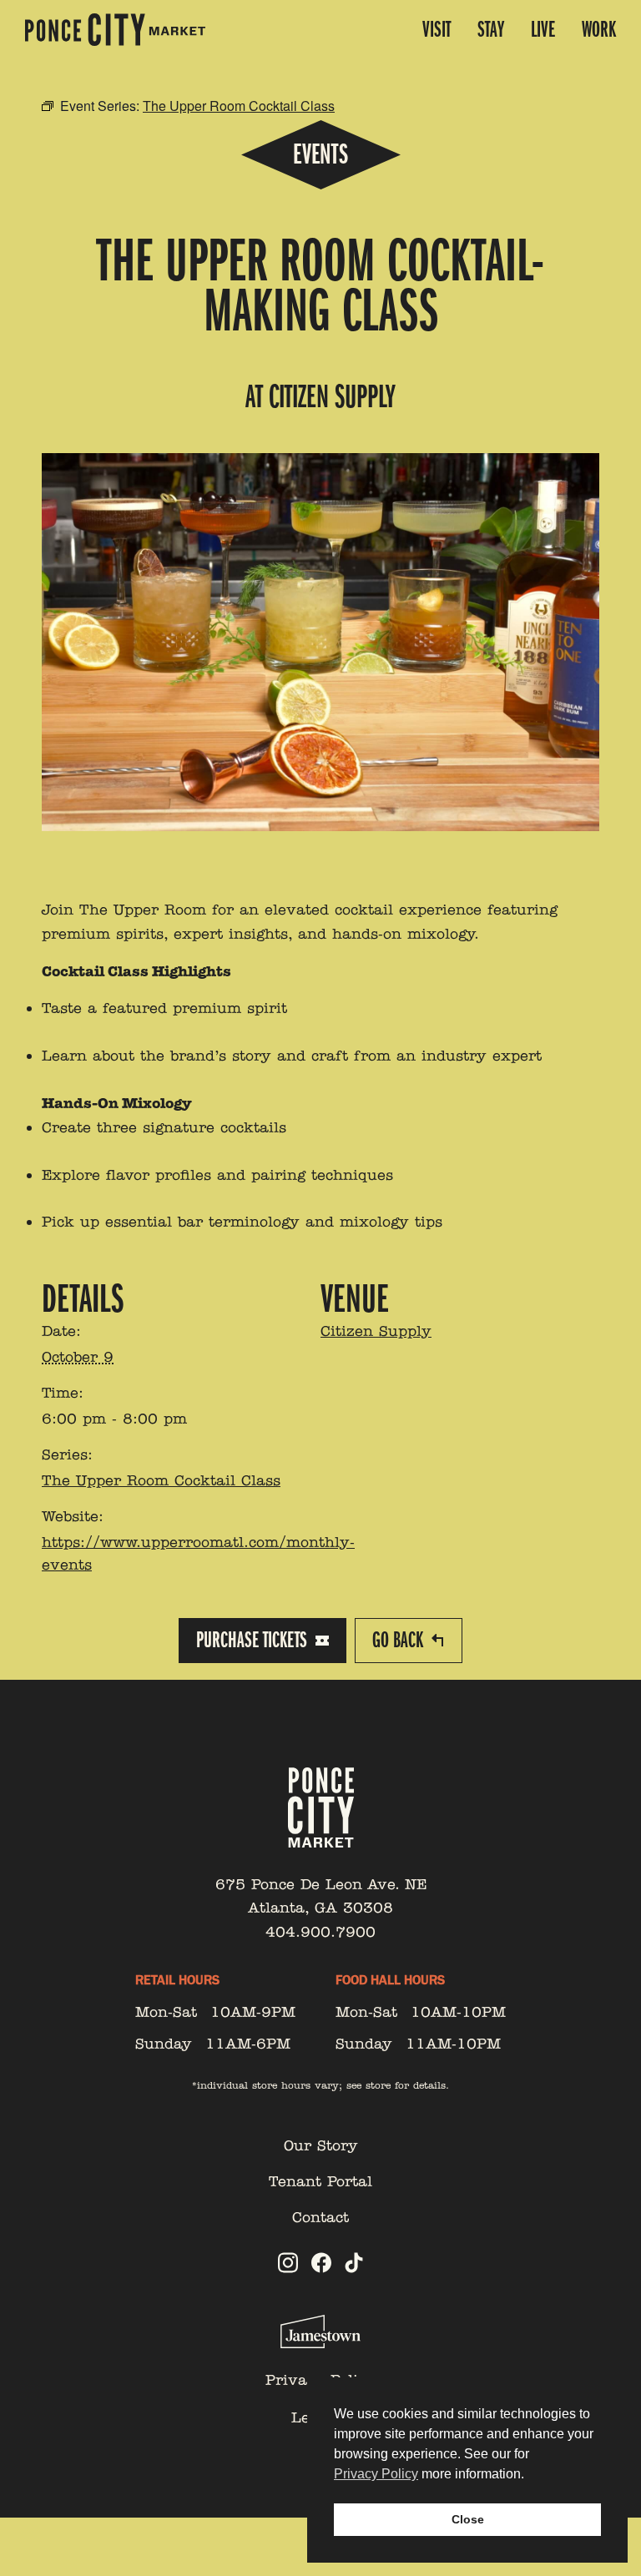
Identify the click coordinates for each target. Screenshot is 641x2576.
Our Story (321, 2145)
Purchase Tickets (252, 1640)
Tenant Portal (320, 2181)
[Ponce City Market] (115, 30)
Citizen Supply (376, 1331)
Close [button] (468, 2519)
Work (599, 30)
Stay (491, 30)
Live (543, 30)
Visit (437, 30)
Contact (320, 2217)
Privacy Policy (376, 2474)
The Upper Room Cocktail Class (161, 1480)
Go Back (398, 1640)
